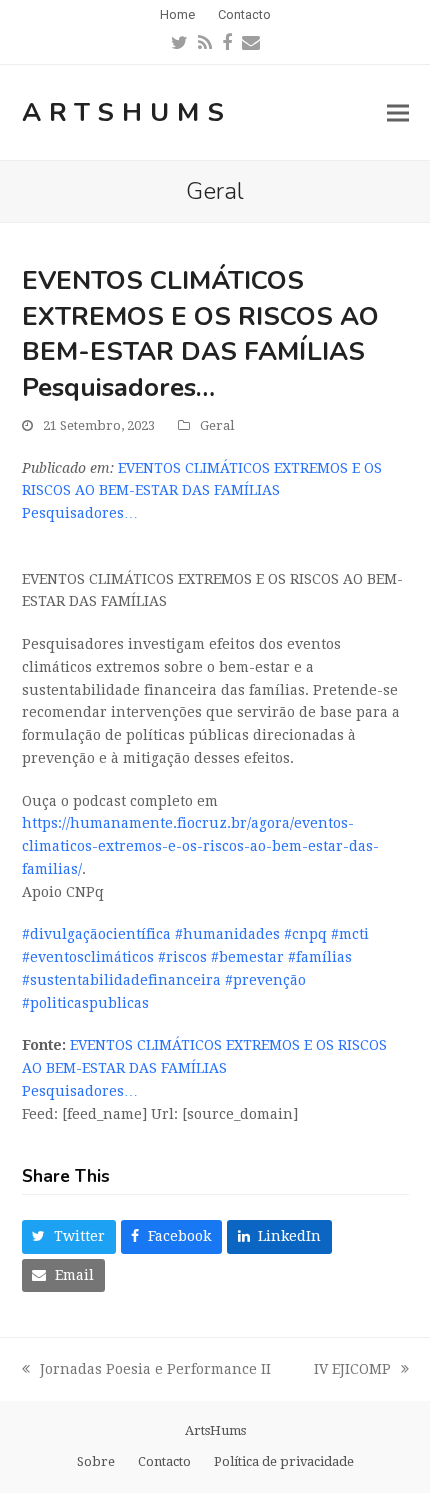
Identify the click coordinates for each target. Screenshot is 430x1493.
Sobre (96, 1461)
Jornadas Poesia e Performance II (146, 1371)
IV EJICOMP (352, 1371)
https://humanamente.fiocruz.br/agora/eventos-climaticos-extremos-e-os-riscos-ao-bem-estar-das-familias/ (200, 846)
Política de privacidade (284, 1461)
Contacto (164, 1461)
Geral (217, 425)
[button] (398, 112)
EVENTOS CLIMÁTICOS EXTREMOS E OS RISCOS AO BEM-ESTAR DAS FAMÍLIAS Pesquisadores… (202, 491)
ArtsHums (127, 112)
